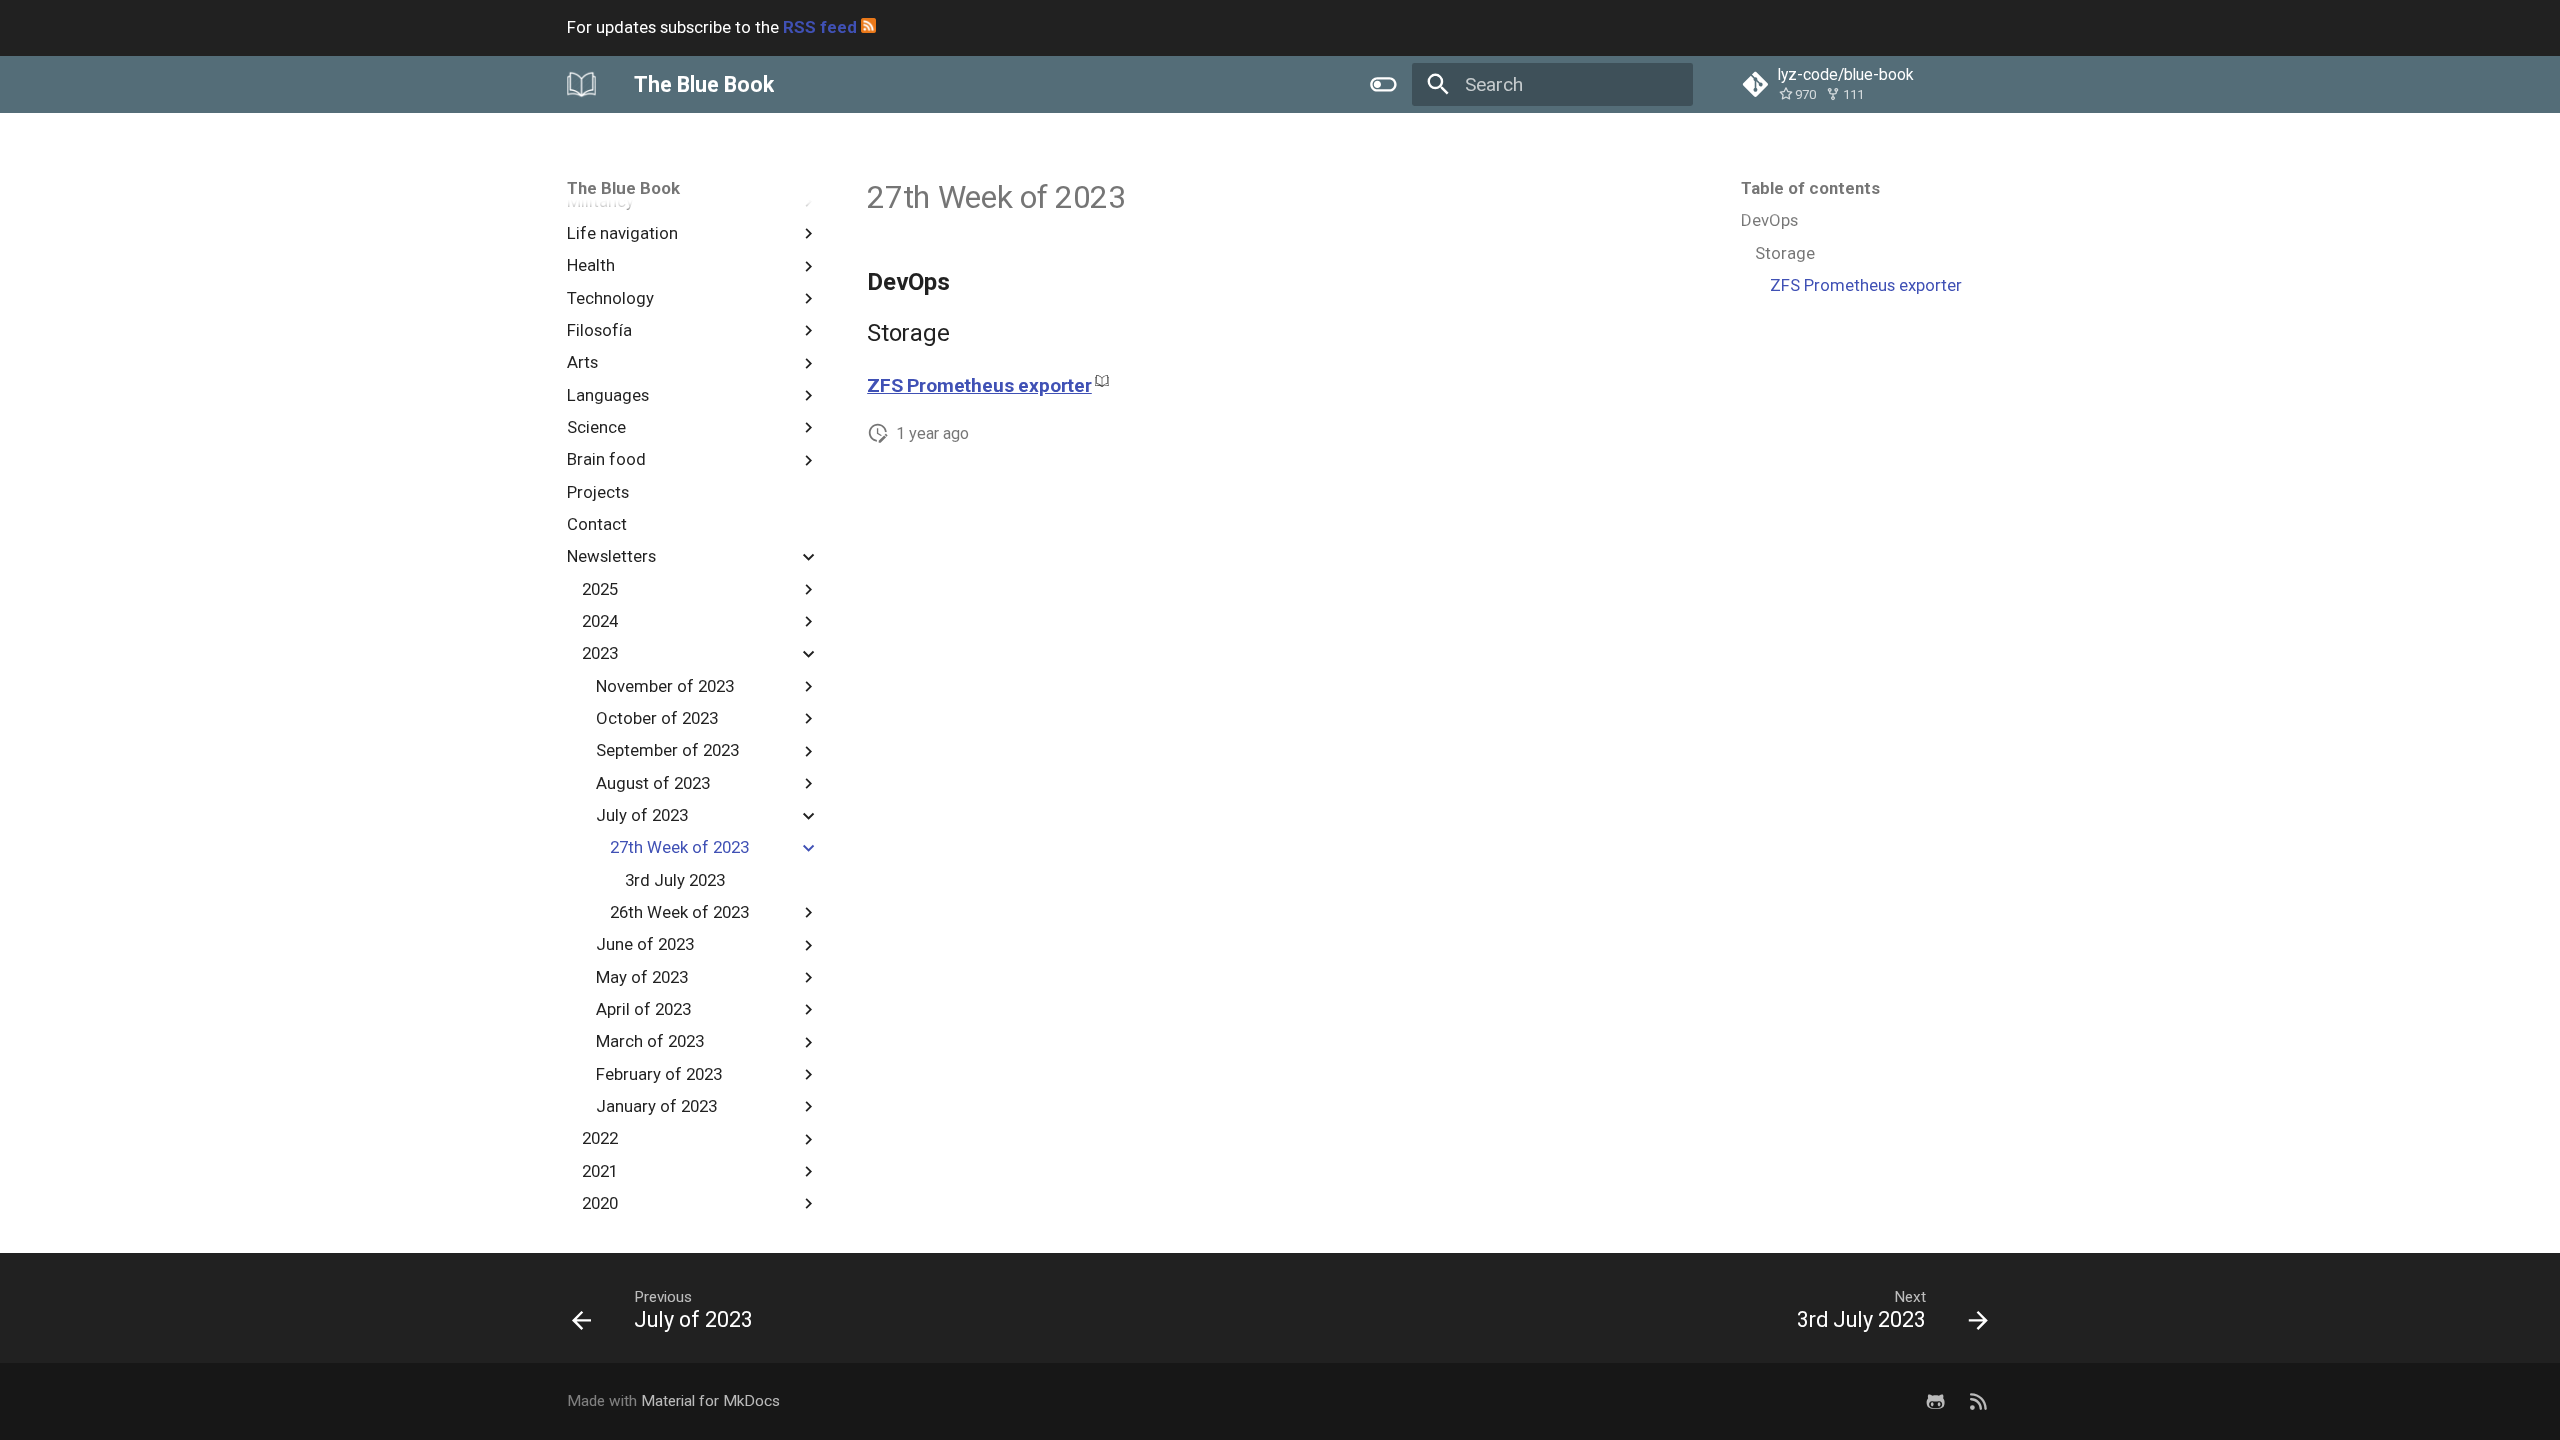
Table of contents (1810, 188)
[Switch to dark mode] (1383, 84)
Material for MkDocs (710, 1401)
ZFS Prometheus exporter (979, 385)
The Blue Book (623, 188)
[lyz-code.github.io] (1978, 1401)
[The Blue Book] (582, 84)
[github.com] (1935, 1401)
